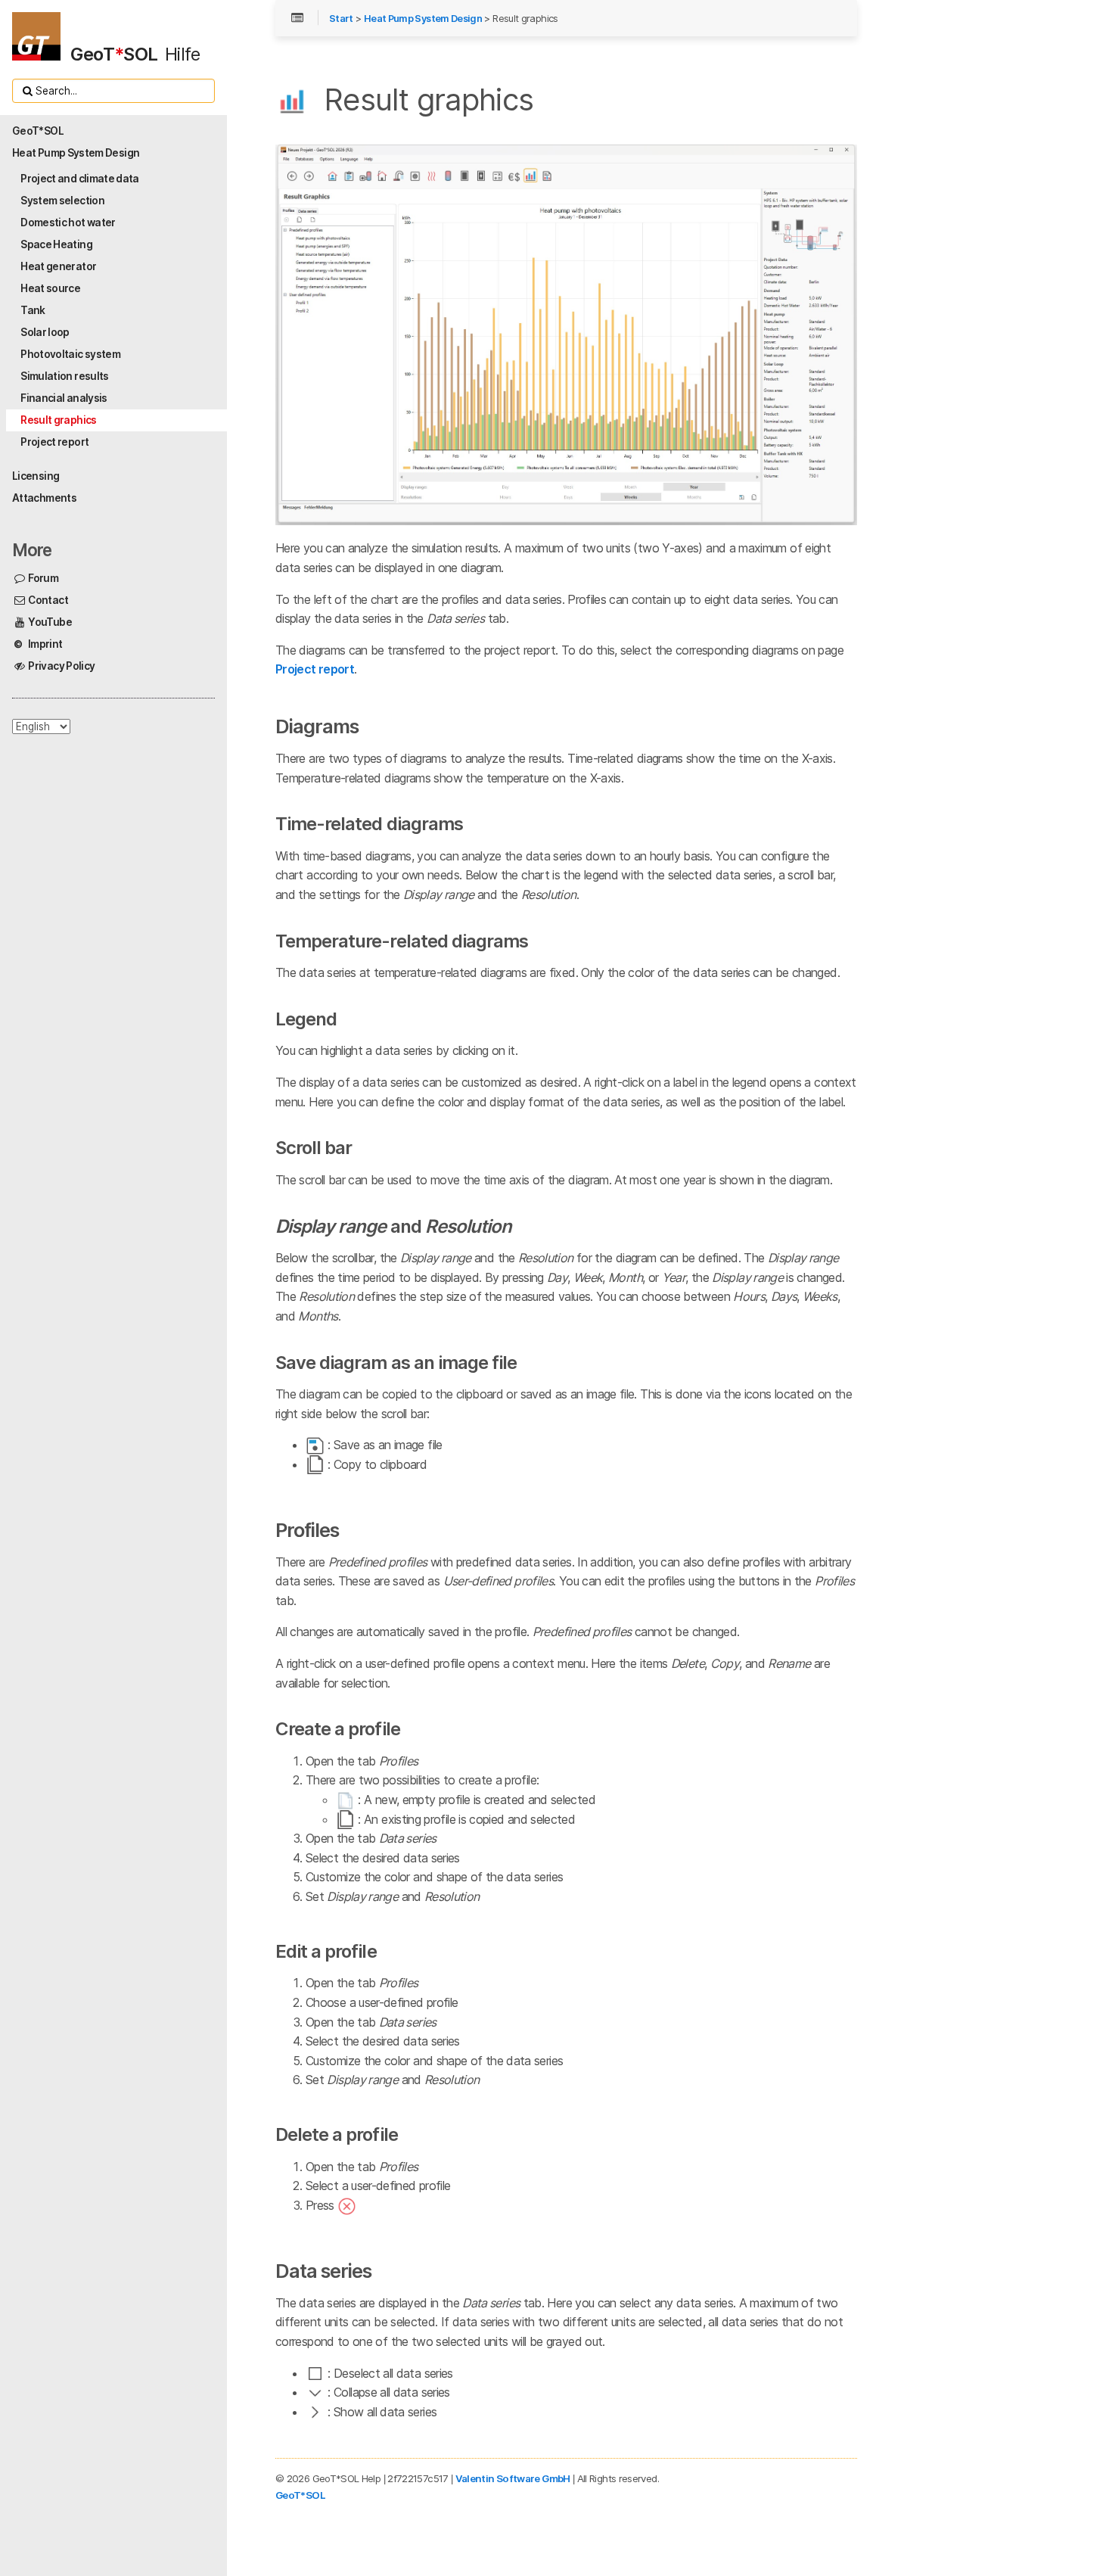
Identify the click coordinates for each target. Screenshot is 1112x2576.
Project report (315, 669)
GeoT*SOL (300, 2495)
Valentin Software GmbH (513, 2478)
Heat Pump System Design (423, 19)
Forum (42, 578)
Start (341, 19)
